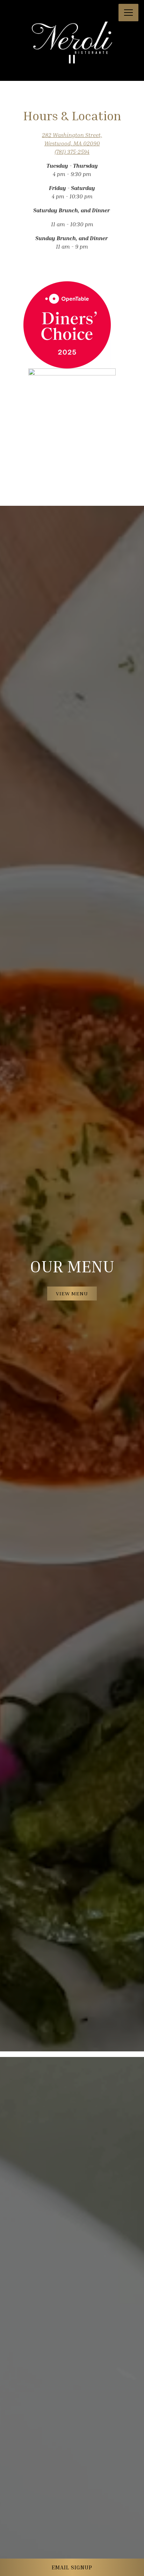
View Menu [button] (72, 1293)
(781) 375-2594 (72, 152)
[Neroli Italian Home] (30, 13)
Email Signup (72, 2567)
